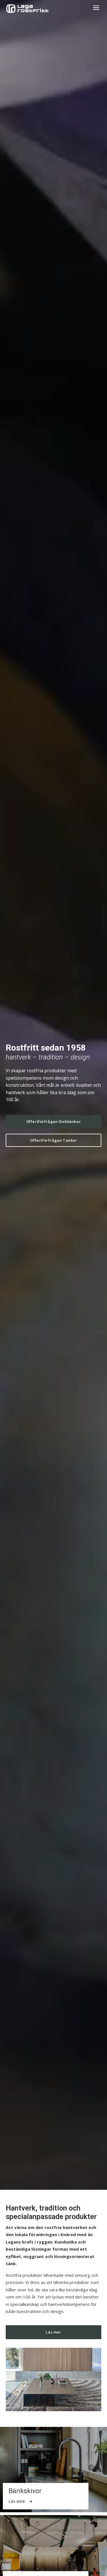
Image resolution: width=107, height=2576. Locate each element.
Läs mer (53, 2332)
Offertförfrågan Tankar (53, 1140)
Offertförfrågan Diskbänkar (54, 1121)
